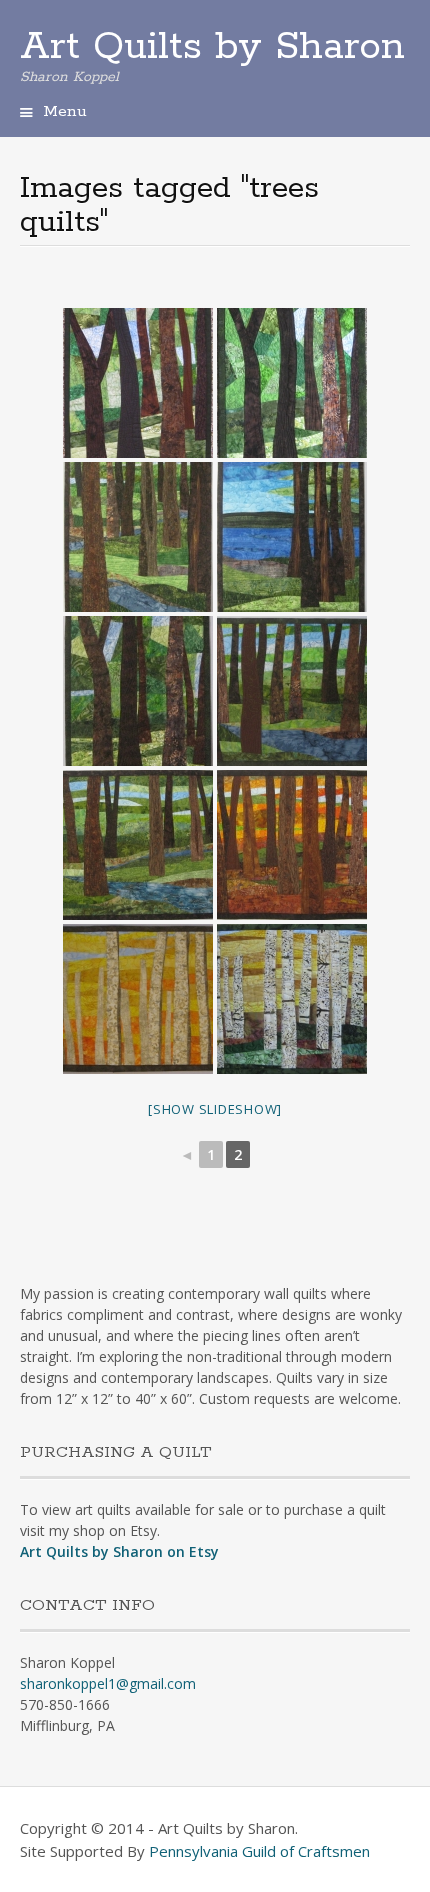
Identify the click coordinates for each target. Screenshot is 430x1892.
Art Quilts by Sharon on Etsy (119, 1551)
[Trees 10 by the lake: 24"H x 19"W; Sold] (292, 537)
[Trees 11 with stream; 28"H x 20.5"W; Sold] (138, 537)
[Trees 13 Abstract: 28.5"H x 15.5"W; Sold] (138, 383)
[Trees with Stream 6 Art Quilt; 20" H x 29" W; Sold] (138, 845)
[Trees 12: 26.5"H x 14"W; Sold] (292, 383)
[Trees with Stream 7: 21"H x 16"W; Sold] (292, 691)
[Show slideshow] (215, 1109)
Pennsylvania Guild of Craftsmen (259, 1851)
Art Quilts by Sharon (212, 47)
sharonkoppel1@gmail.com (108, 1683)
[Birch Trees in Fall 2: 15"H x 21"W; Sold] (138, 999)
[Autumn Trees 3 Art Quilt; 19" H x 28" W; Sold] (292, 845)
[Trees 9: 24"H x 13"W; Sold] (138, 691)
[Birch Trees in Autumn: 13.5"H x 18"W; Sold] (292, 999)
